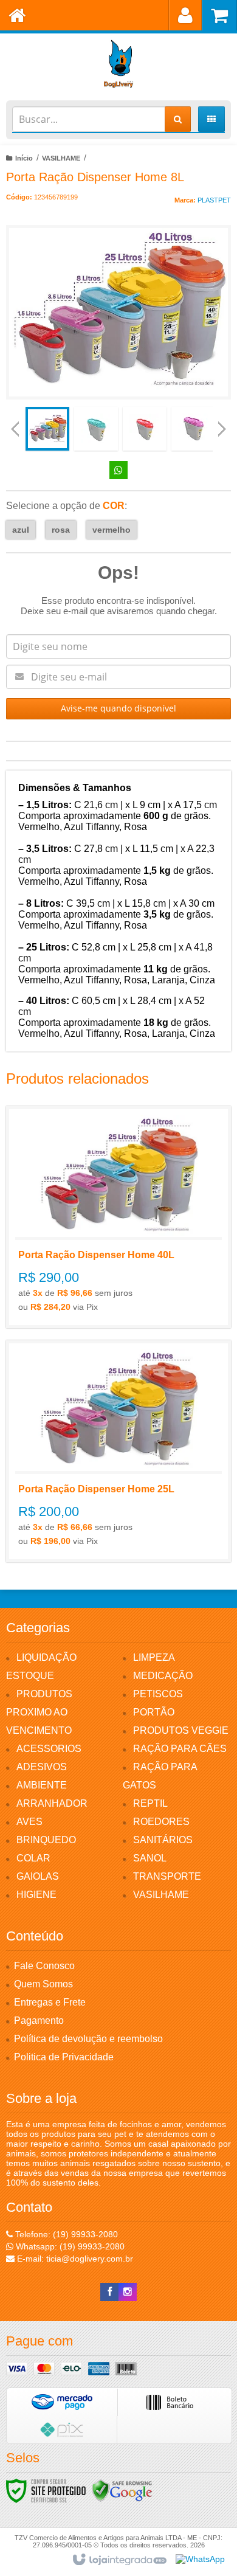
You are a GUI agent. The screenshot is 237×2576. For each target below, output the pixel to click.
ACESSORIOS (49, 1749)
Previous (15, 429)
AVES (29, 1822)
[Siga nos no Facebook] (109, 2292)
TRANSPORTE (167, 1876)
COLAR (33, 1858)
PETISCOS (158, 1694)
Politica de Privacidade (64, 2057)
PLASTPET (214, 200)
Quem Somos (43, 1984)
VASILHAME (61, 158)
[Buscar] (178, 119)
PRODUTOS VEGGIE (181, 1730)
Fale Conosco (44, 1966)
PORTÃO (154, 1712)
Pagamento (39, 2020)
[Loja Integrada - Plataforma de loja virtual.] (119, 2560)
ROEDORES (161, 1822)
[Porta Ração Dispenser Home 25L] (118, 1451)
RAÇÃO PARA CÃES (180, 1749)
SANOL (150, 1858)
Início (24, 158)
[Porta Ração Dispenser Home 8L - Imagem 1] (47, 429)
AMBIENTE (42, 1785)
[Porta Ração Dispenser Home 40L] (118, 1217)
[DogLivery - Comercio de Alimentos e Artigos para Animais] (118, 64)
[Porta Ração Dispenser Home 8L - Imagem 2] (96, 429)
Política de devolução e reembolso (88, 2039)
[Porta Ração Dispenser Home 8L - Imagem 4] (193, 429)
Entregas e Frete (50, 2002)
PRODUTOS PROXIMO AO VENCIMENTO (39, 1712)
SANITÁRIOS (163, 1840)
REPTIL (150, 1803)
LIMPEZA (154, 1657)
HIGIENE (36, 1895)
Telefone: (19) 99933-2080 (65, 2234)
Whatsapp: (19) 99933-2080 (69, 2246)
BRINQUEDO (46, 1840)
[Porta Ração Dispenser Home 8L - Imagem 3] (145, 429)
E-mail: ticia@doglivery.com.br (74, 2259)
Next (222, 424)
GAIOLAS (38, 1876)
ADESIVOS (42, 1767)
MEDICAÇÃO (163, 1676)
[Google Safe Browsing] (122, 2490)
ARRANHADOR (52, 1803)
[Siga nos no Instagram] (128, 2292)
